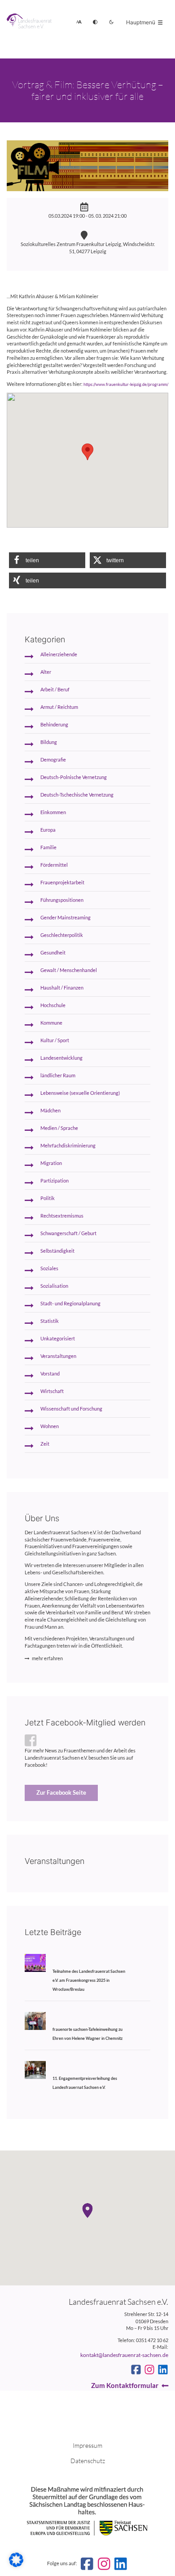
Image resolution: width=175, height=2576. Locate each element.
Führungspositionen (62, 900)
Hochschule (53, 1005)
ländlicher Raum (58, 1075)
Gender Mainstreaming (66, 918)
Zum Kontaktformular (125, 2385)
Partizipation (55, 1181)
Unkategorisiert (58, 1339)
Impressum (87, 2445)
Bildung (49, 742)
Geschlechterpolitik (62, 935)
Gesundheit (53, 953)
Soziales (49, 1268)
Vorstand (50, 1374)
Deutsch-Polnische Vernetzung (74, 777)
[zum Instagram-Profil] (149, 2370)
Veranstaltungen (58, 1356)
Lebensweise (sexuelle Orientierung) (80, 1093)
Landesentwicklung (61, 1058)
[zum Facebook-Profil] (136, 2370)
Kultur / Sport (55, 1040)
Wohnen (50, 1426)
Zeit (45, 1444)
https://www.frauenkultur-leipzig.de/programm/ (126, 384)
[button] (47, 560)
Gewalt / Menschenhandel (69, 970)
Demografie (53, 760)
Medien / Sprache (59, 1128)
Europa (48, 830)
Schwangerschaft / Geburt (68, 1233)
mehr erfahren (47, 1658)
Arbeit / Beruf (55, 690)
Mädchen (50, 1111)
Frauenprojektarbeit (62, 883)
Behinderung (54, 725)
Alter (46, 672)
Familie (48, 847)
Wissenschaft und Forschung (71, 1409)
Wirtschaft (52, 1391)
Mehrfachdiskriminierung (68, 1146)
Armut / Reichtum (59, 707)
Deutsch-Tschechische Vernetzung (77, 795)
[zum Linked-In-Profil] (163, 2370)
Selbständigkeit (57, 1251)
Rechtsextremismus (62, 1216)
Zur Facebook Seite (61, 1792)
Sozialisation (54, 1286)
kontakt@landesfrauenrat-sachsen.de (124, 2355)
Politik (48, 1198)
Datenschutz (88, 2461)
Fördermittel (54, 865)
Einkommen (53, 812)
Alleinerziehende (59, 654)
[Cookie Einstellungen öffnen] (16, 2565)
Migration (51, 1163)
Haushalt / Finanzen (62, 988)
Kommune (51, 1023)
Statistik (50, 1321)
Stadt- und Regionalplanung (70, 1304)
